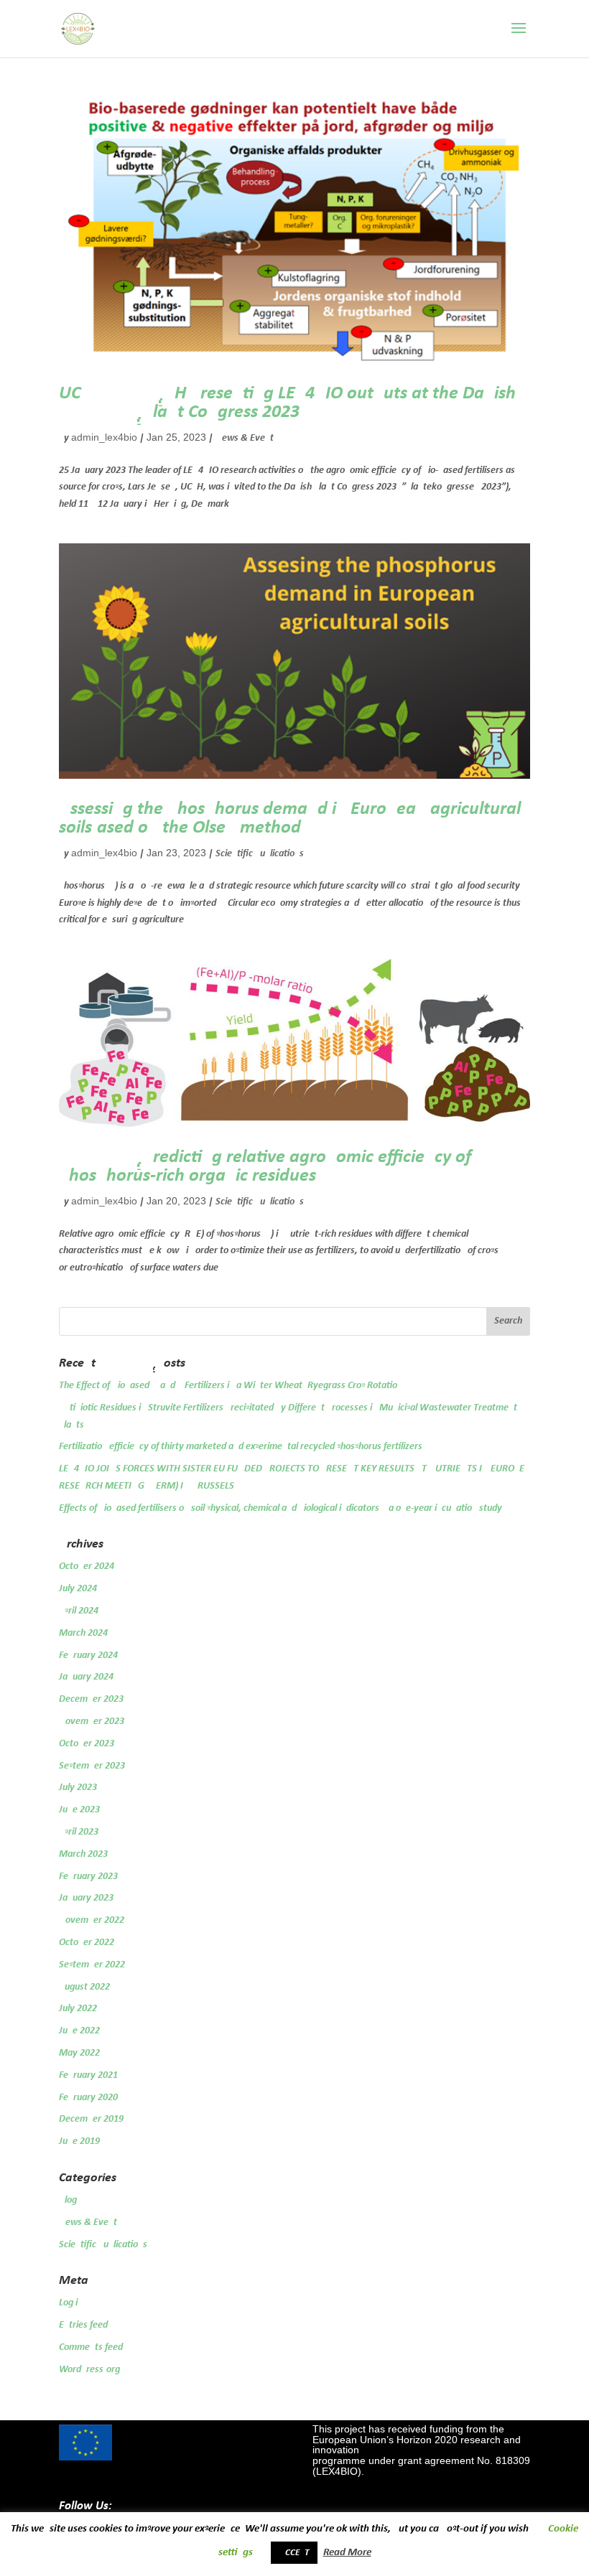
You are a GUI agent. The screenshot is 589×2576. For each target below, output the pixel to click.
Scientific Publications (260, 854)
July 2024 (78, 1589)
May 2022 (79, 2053)
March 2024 (83, 1633)
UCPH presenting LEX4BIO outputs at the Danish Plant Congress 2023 (287, 403)
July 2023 (78, 1788)
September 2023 (92, 1766)
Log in (71, 2303)
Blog (68, 2200)
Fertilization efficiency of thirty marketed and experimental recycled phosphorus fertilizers (241, 1447)
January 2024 (86, 1677)
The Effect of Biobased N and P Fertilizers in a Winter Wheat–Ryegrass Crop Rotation (231, 1386)
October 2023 (87, 1744)
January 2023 (86, 1898)
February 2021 (88, 2075)
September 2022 (92, 1965)
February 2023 (88, 1877)
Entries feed (83, 2325)
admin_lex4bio (104, 437)
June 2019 (79, 2141)
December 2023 (91, 1699)
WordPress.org (89, 2370)
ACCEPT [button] (294, 2553)
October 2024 (87, 1566)
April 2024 (79, 1611)
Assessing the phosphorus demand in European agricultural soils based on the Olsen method (290, 819)
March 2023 (83, 1854)
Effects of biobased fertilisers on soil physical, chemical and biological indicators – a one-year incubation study (280, 1508)
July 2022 (78, 2009)
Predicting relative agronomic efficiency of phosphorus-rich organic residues (265, 1167)
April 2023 (79, 1832)
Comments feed (91, 2347)
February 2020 (88, 2098)
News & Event (245, 438)
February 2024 (88, 1655)
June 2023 (79, 1810)
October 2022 (87, 1943)
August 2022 (84, 1987)
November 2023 (92, 1722)
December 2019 (91, 2119)
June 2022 (79, 2031)
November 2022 (92, 1920)
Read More (347, 2553)
